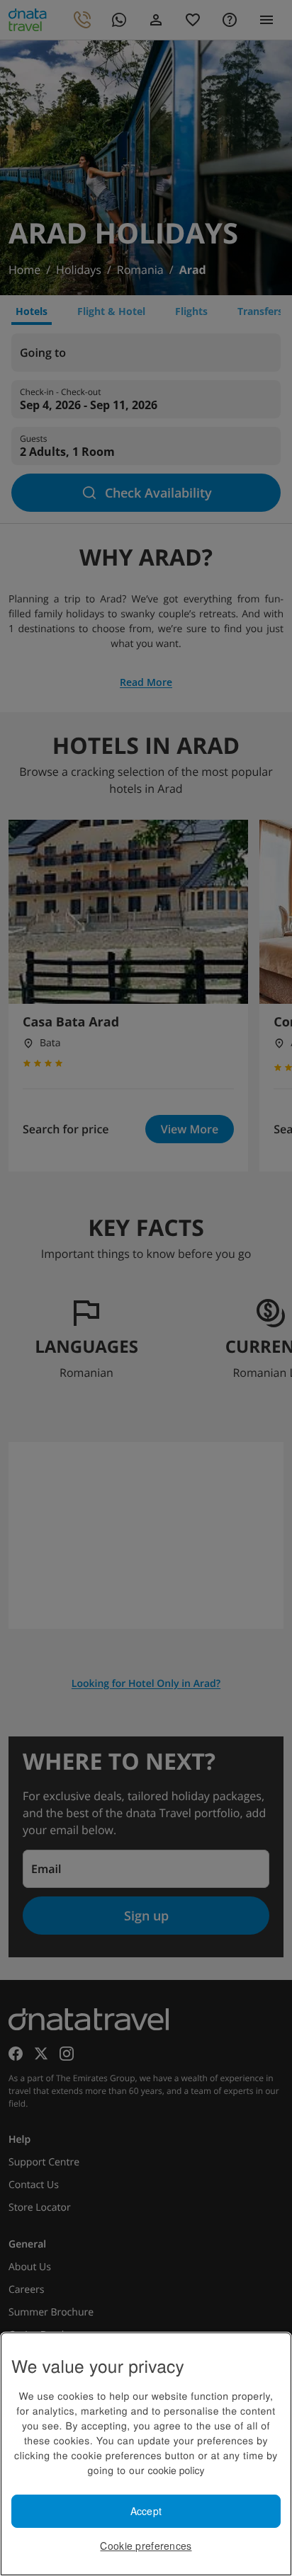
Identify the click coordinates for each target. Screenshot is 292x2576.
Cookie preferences (146, 2546)
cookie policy (176, 2470)
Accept (146, 2511)
